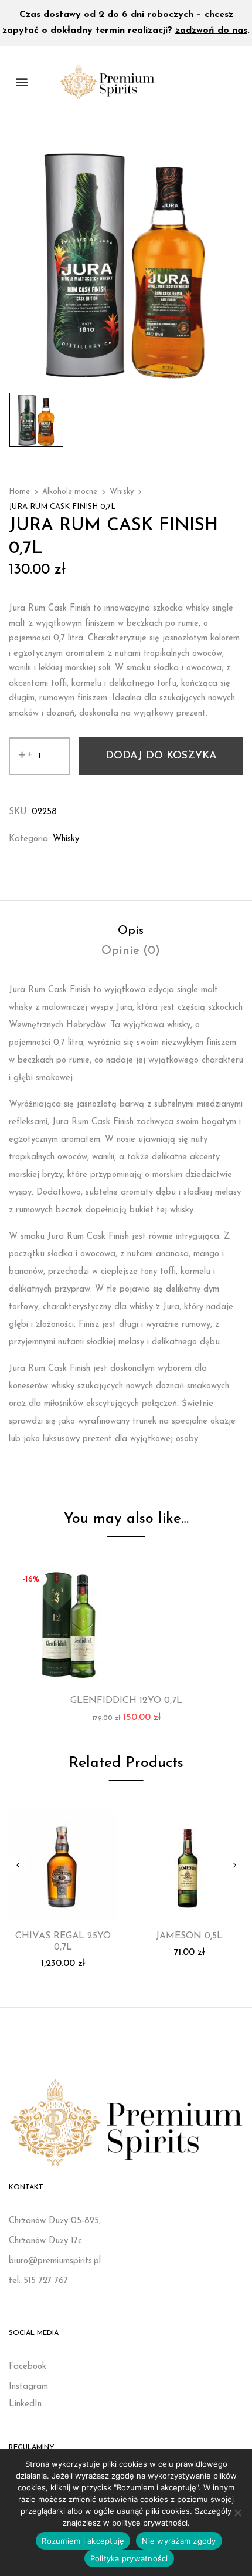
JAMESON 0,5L (189, 1936)
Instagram (28, 2387)
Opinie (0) (131, 951)
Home (19, 492)
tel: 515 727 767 (38, 2281)
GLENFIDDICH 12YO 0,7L (126, 1701)
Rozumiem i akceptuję (83, 2541)
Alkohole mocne (70, 492)
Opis (131, 931)
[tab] (130, 931)
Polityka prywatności (129, 2558)
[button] (21, 81)
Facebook (28, 2367)
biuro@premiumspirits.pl (55, 2261)
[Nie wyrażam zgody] (237, 2513)
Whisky (122, 492)
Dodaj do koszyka (161, 756)
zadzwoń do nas (211, 31)
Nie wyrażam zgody (179, 2541)
